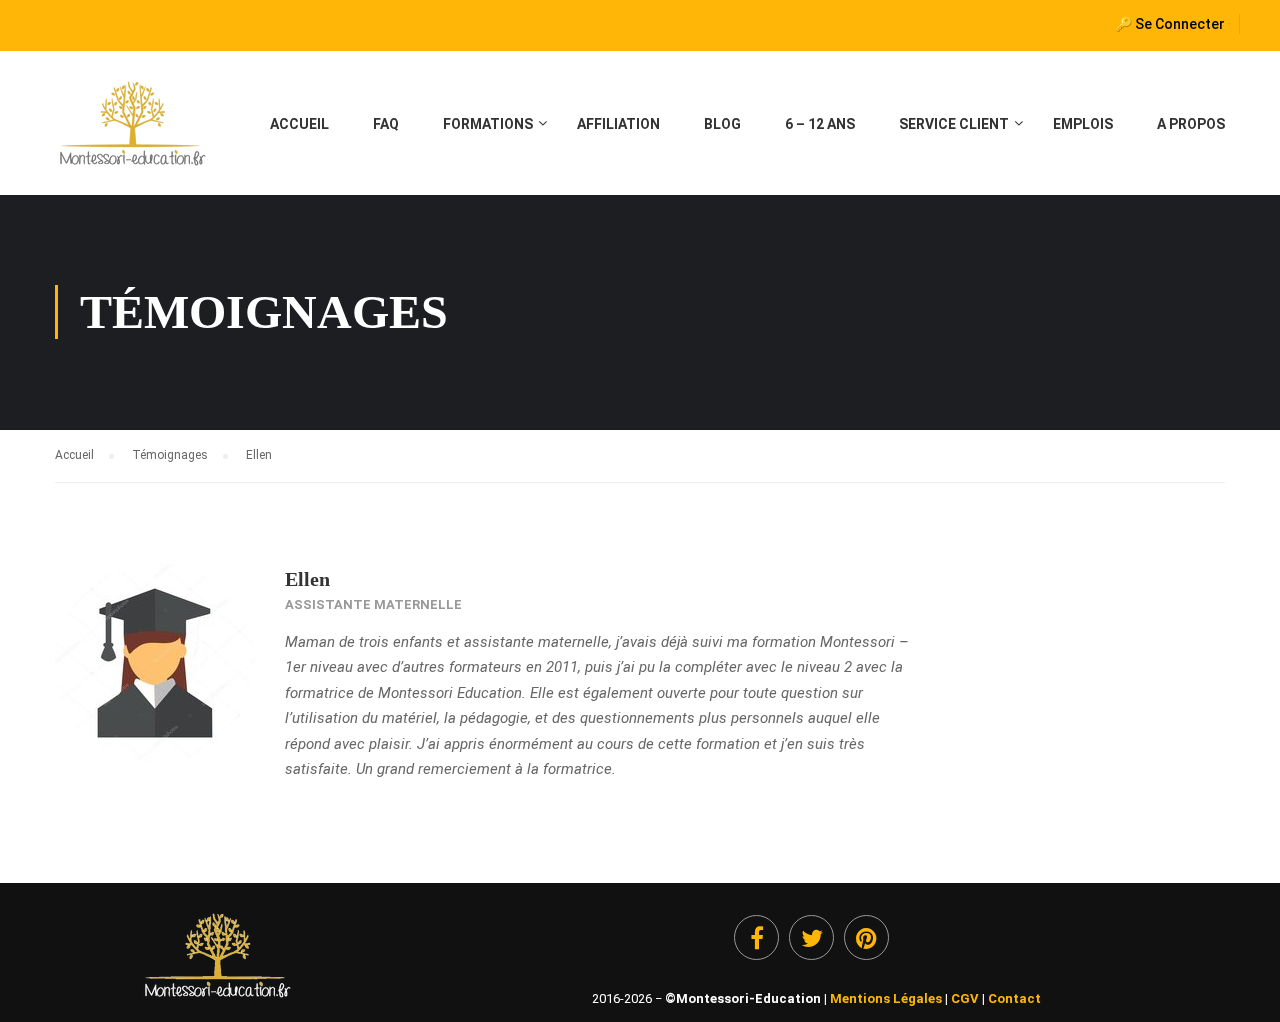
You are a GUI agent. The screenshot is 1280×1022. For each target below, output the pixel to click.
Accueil (299, 124)
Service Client (954, 124)
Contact (1014, 998)
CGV (965, 998)
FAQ (386, 124)
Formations (488, 124)
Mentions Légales (886, 998)
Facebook (756, 937)
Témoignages (170, 455)
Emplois (1083, 124)
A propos (1191, 124)
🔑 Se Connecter (1170, 24)
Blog (722, 124)
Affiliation (618, 124)
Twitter (811, 937)
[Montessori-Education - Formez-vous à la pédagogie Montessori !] (131, 133)
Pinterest (866, 937)
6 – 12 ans (820, 124)
